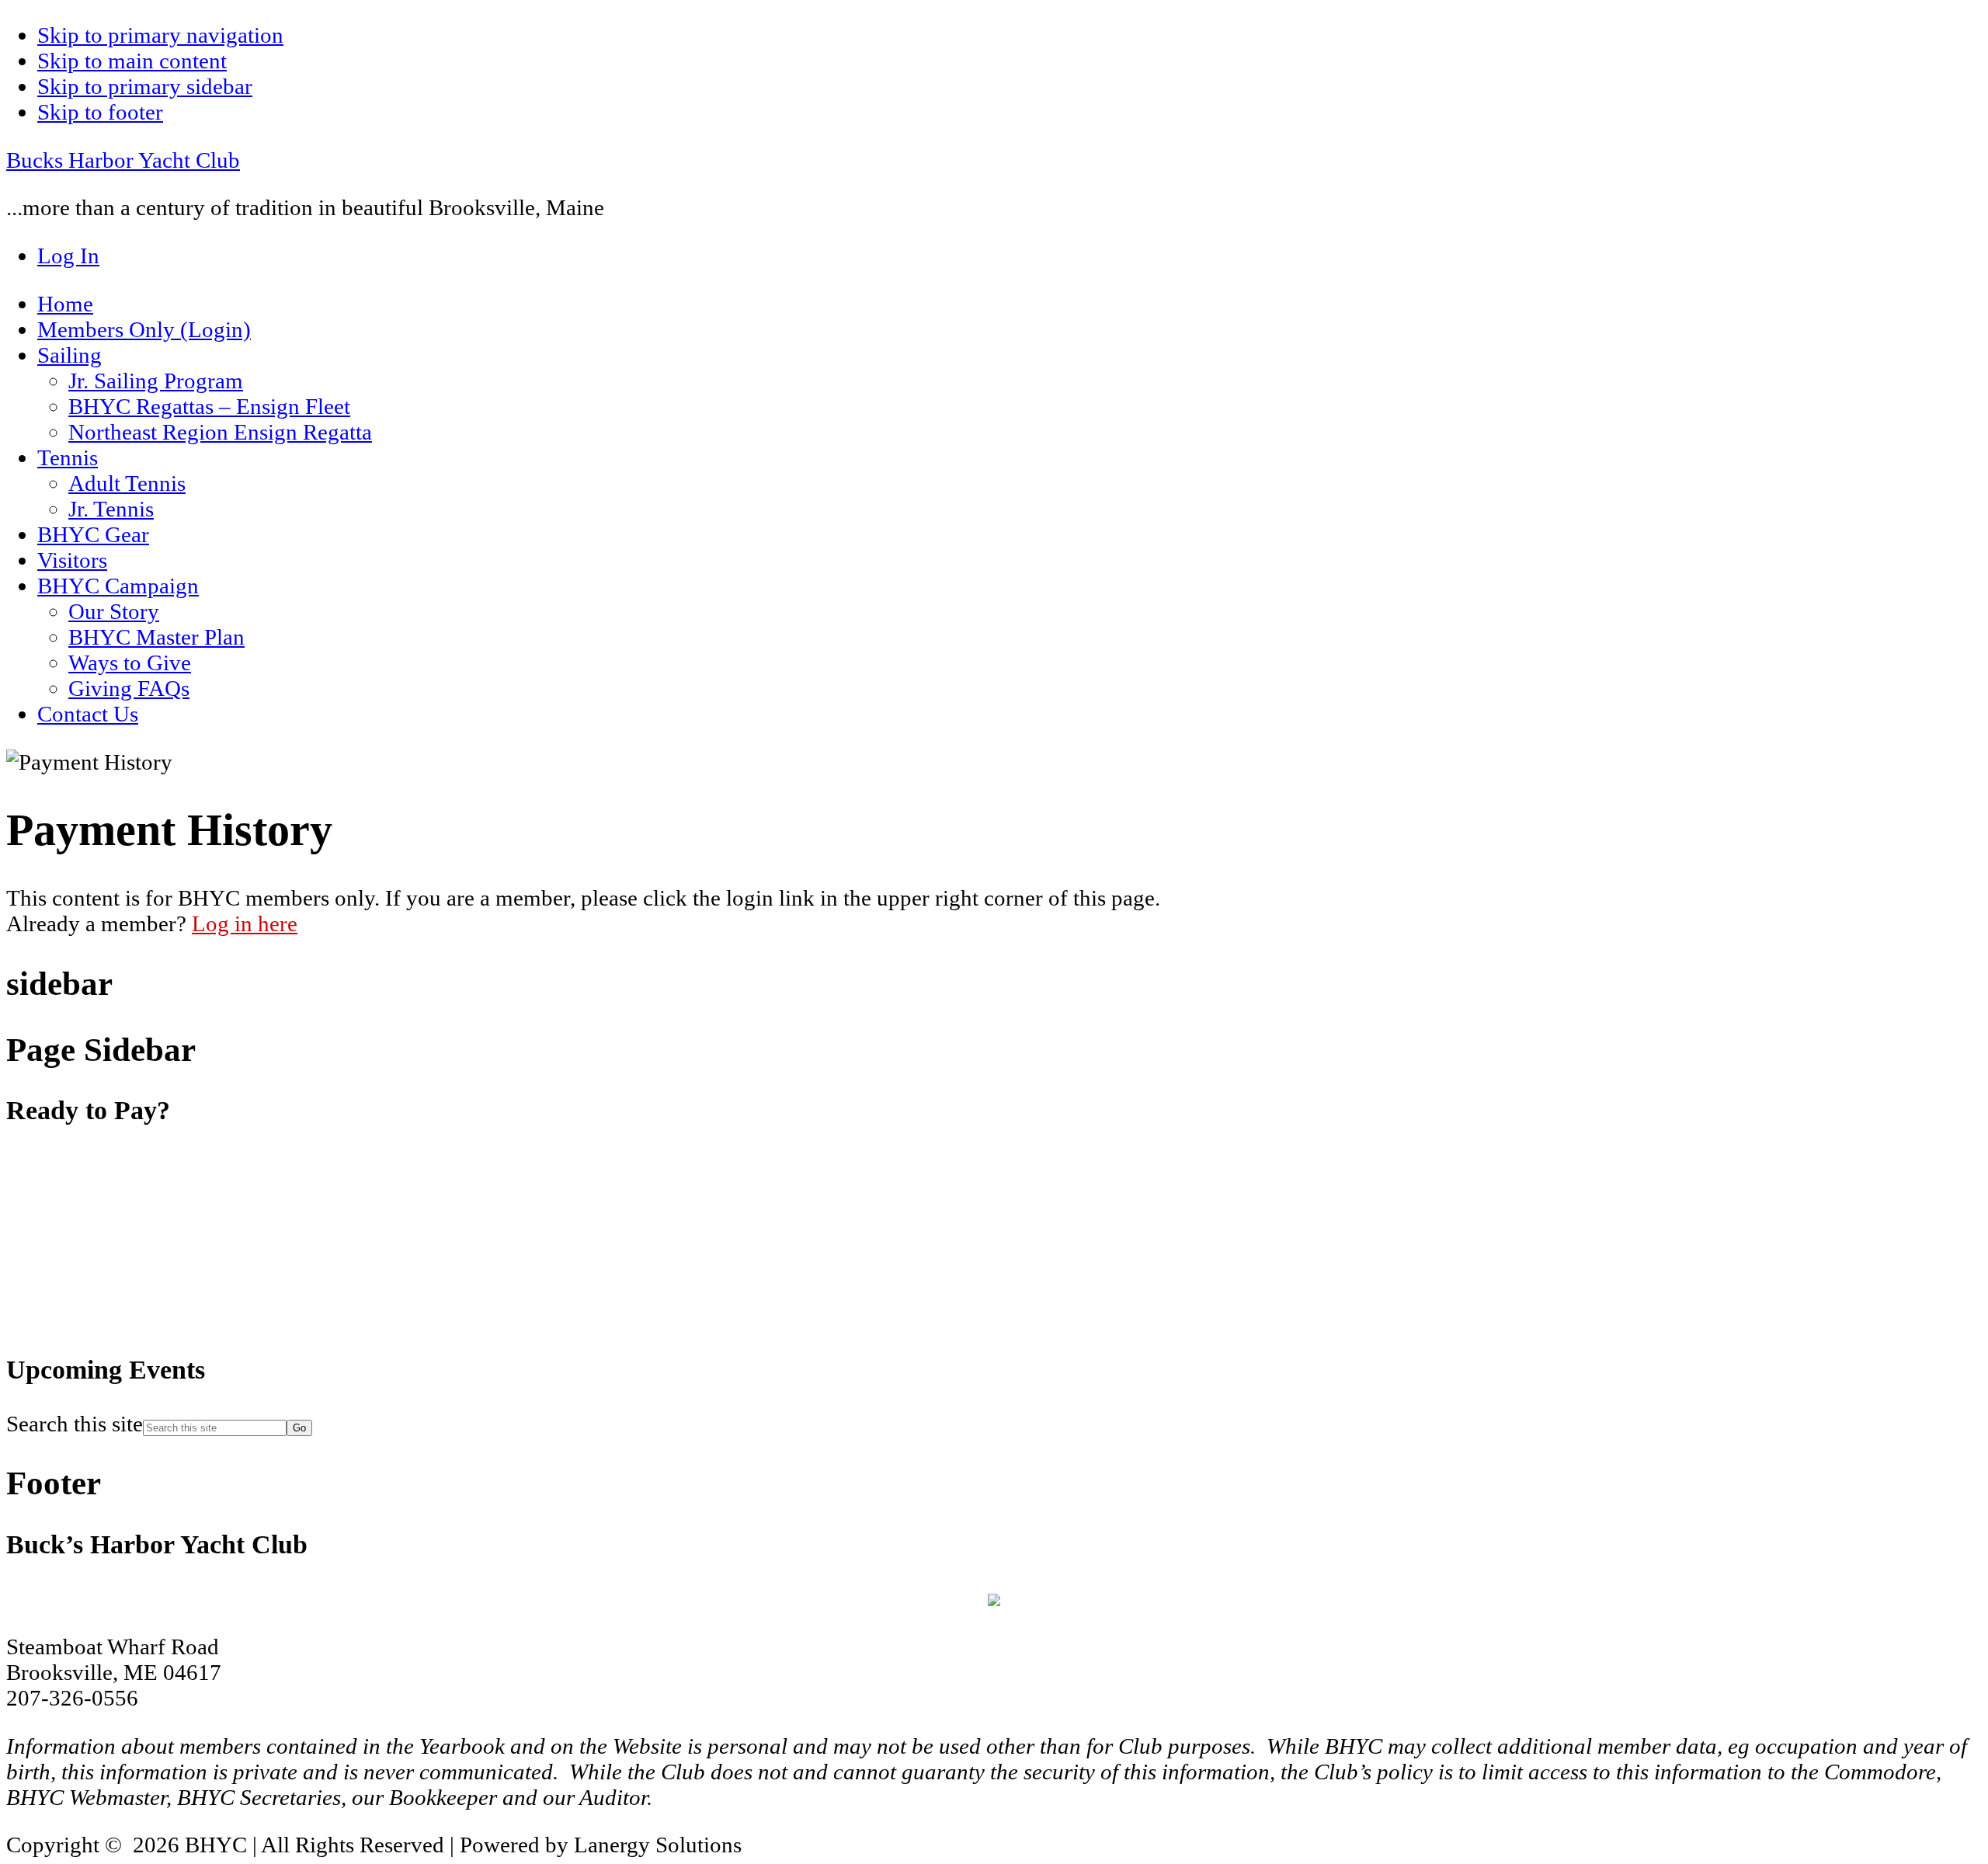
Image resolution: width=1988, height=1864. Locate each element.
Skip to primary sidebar (145, 86)
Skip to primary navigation (160, 35)
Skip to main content (132, 61)
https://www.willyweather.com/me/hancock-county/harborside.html (123, 1321)
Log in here (245, 923)
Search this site (75, 1424)
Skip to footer (100, 112)
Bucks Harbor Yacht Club (123, 160)
